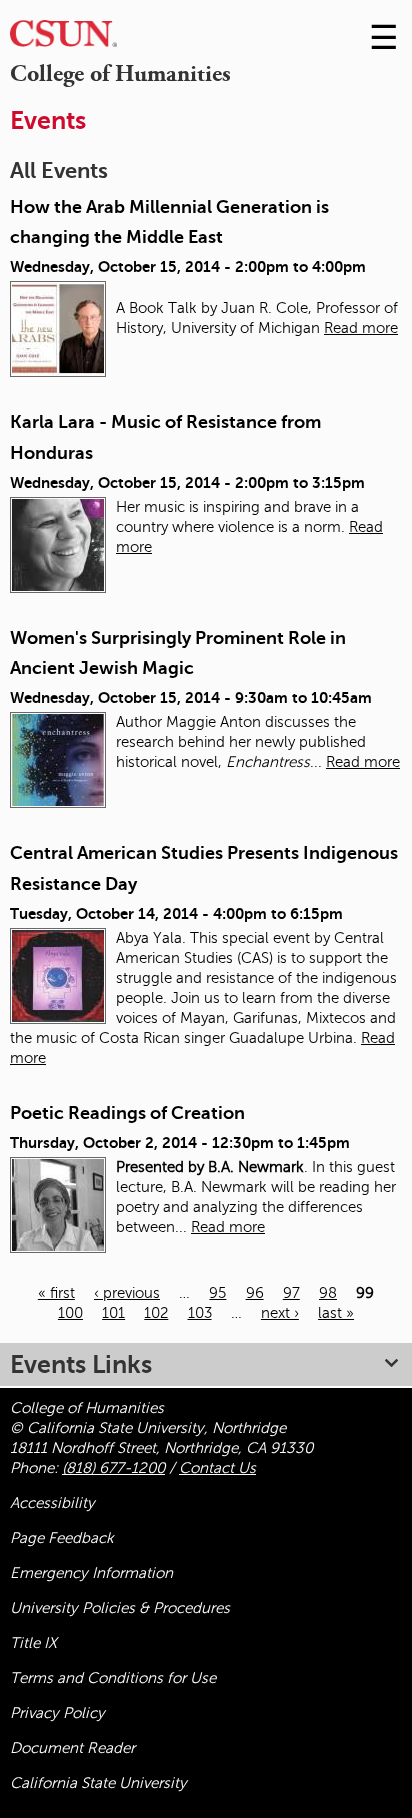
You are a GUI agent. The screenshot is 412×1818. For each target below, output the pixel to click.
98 (328, 1293)
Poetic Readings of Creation (127, 1113)
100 (70, 1313)
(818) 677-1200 (113, 1468)
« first (56, 1293)
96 (255, 1293)
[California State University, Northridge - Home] (63, 38)
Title (33, 1643)
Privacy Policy (57, 1713)
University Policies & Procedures (120, 1608)
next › (280, 1313)
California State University (98, 1783)
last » (336, 1313)
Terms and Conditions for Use (113, 1678)
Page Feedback (62, 1538)
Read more (361, 328)
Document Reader (72, 1748)
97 (291, 1293)
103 (200, 1313)
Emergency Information (91, 1573)
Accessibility (52, 1503)
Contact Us (217, 1468)
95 (217, 1293)
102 (156, 1313)
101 (113, 1313)
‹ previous (127, 1293)
